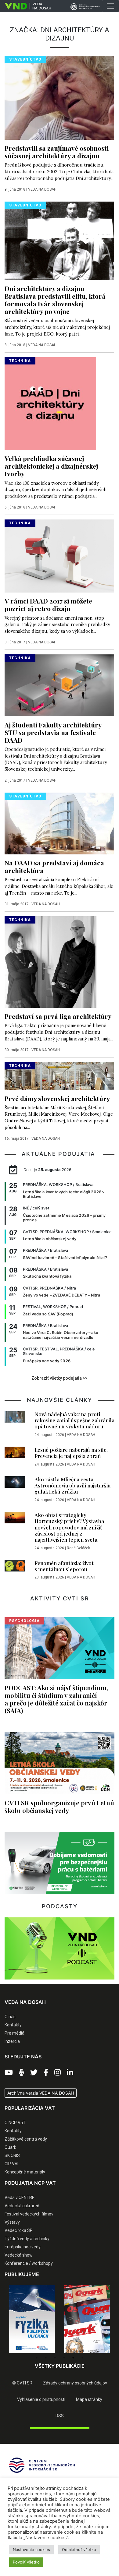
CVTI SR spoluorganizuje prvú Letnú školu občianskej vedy (59, 1806)
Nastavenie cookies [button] (31, 2550)
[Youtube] (9, 2073)
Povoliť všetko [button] (26, 2562)
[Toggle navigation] (110, 6)
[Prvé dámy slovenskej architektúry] (59, 1075)
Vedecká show (19, 2255)
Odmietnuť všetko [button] (79, 2550)
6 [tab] (82, 2358)
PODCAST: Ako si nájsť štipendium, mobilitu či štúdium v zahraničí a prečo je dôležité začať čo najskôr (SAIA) (56, 1699)
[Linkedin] (70, 2073)
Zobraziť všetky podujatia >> (60, 1378)
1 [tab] (37, 2358)
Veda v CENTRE (20, 2198)
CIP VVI (11, 2164)
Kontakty (13, 2025)
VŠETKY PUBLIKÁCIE (60, 2366)
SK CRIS (12, 2155)
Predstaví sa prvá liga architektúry (58, 1016)
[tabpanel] (32, 2319)
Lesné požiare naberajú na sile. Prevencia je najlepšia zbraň (71, 1453)
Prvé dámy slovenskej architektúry (57, 1098)
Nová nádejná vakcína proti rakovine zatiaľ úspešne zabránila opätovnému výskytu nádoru (74, 1420)
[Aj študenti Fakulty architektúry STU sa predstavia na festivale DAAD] (59, 685)
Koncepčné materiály (25, 2172)
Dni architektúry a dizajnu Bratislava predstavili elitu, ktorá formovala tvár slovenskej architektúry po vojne (55, 300)
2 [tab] (46, 2358)
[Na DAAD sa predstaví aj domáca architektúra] (59, 823)
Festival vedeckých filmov (29, 2214)
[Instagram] (58, 2073)
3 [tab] (55, 2358)
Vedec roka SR (19, 2230)
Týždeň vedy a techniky (27, 2239)
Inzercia (12, 2041)
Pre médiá (14, 2033)
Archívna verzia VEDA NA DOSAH (41, 2093)
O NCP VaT (15, 2123)
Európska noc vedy (23, 2247)
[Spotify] (22, 2073)
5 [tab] (73, 2358)
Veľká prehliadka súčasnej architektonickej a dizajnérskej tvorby (51, 466)
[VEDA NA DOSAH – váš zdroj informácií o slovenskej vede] (25, 6)
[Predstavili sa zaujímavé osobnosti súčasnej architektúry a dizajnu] (59, 97)
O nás (10, 2017)
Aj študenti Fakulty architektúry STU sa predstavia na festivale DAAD (53, 732)
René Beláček (78, 1548)
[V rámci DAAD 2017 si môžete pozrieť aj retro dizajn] (59, 556)
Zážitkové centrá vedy (26, 2139)
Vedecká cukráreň (22, 2206)
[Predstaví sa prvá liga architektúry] (50, 962)
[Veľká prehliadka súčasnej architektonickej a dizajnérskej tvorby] (50, 403)
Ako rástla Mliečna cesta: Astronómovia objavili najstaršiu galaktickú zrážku (73, 1485)
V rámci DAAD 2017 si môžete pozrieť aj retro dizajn (48, 605)
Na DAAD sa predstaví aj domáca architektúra (54, 866)
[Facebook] (46, 2073)
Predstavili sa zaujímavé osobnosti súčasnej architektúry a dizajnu (57, 152)
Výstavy (12, 2222)
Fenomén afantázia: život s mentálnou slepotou (64, 1566)
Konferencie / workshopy (29, 2263)
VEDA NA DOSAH (42, 189)
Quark (10, 2147)
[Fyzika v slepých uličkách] (32, 2319)
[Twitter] (34, 2073)
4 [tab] (64, 2358)
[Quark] (87, 2319)
